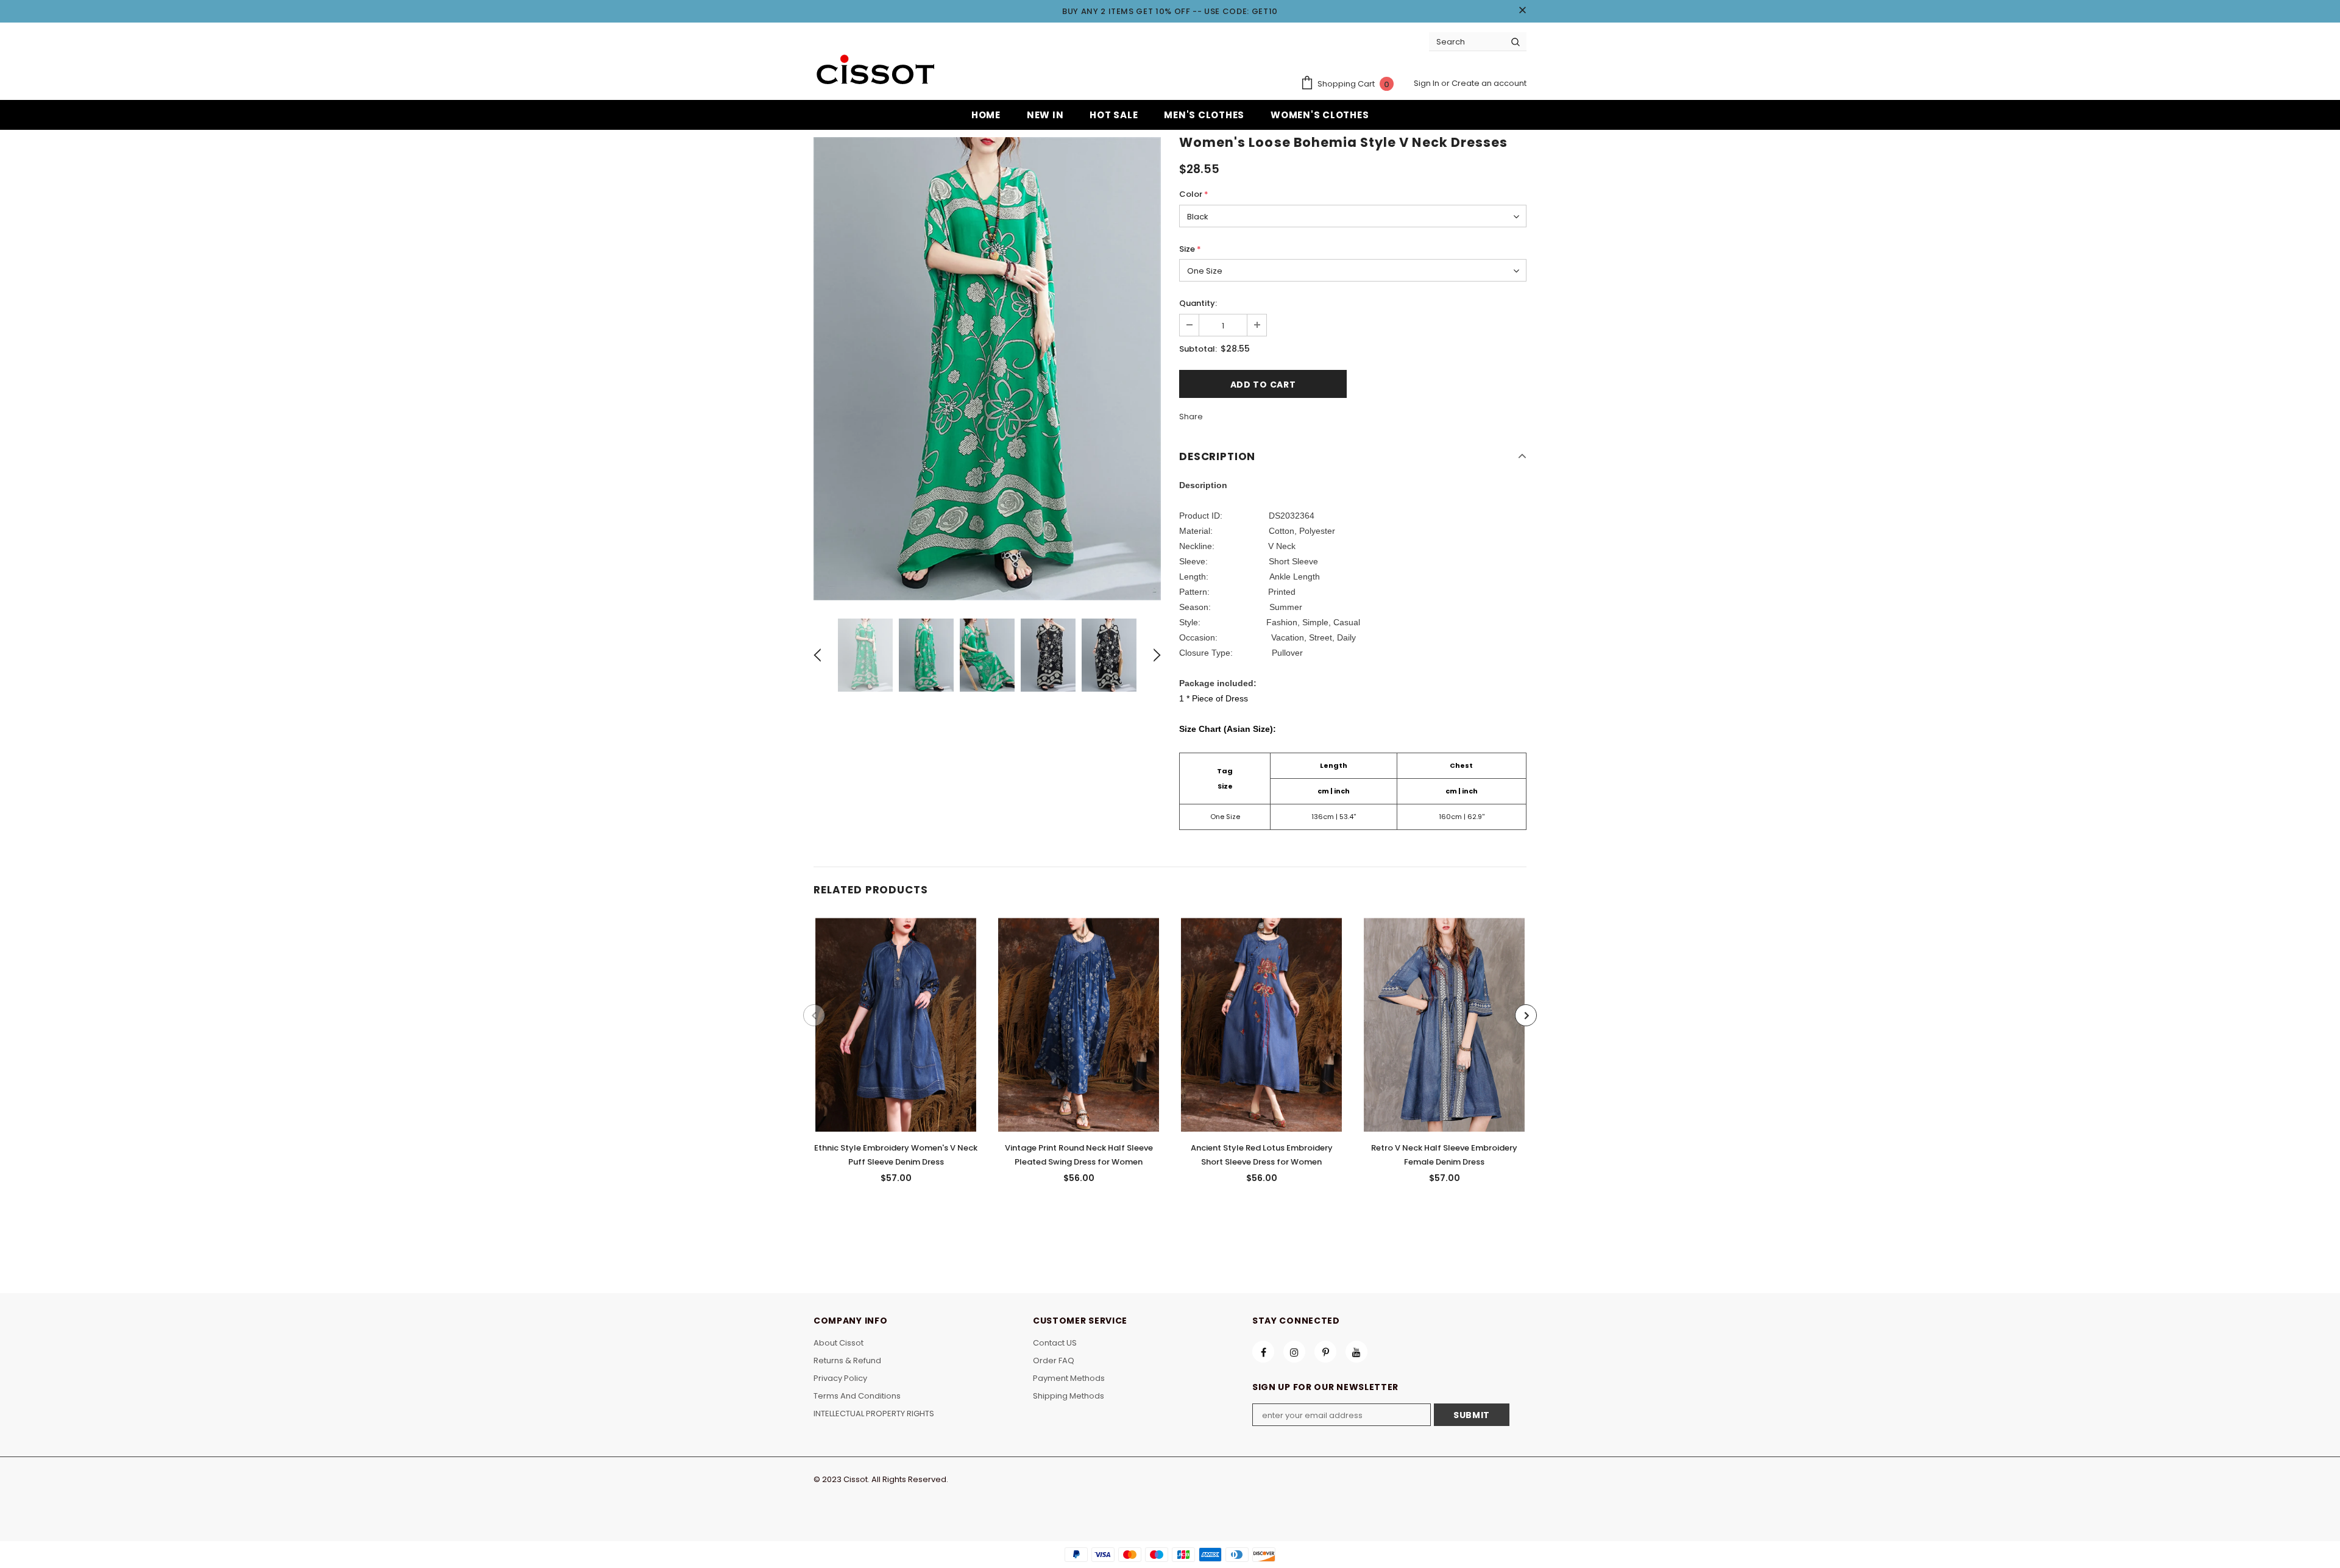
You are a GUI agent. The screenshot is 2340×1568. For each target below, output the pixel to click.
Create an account (1489, 83)
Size (1190, 249)
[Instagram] (1294, 1352)
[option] (987, 369)
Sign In (1427, 83)
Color (1194, 194)
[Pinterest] (1325, 1352)
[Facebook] (1263, 1352)
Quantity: (1198, 303)
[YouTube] (1356, 1352)
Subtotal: (1198, 349)
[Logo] (874, 71)
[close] (1522, 11)
